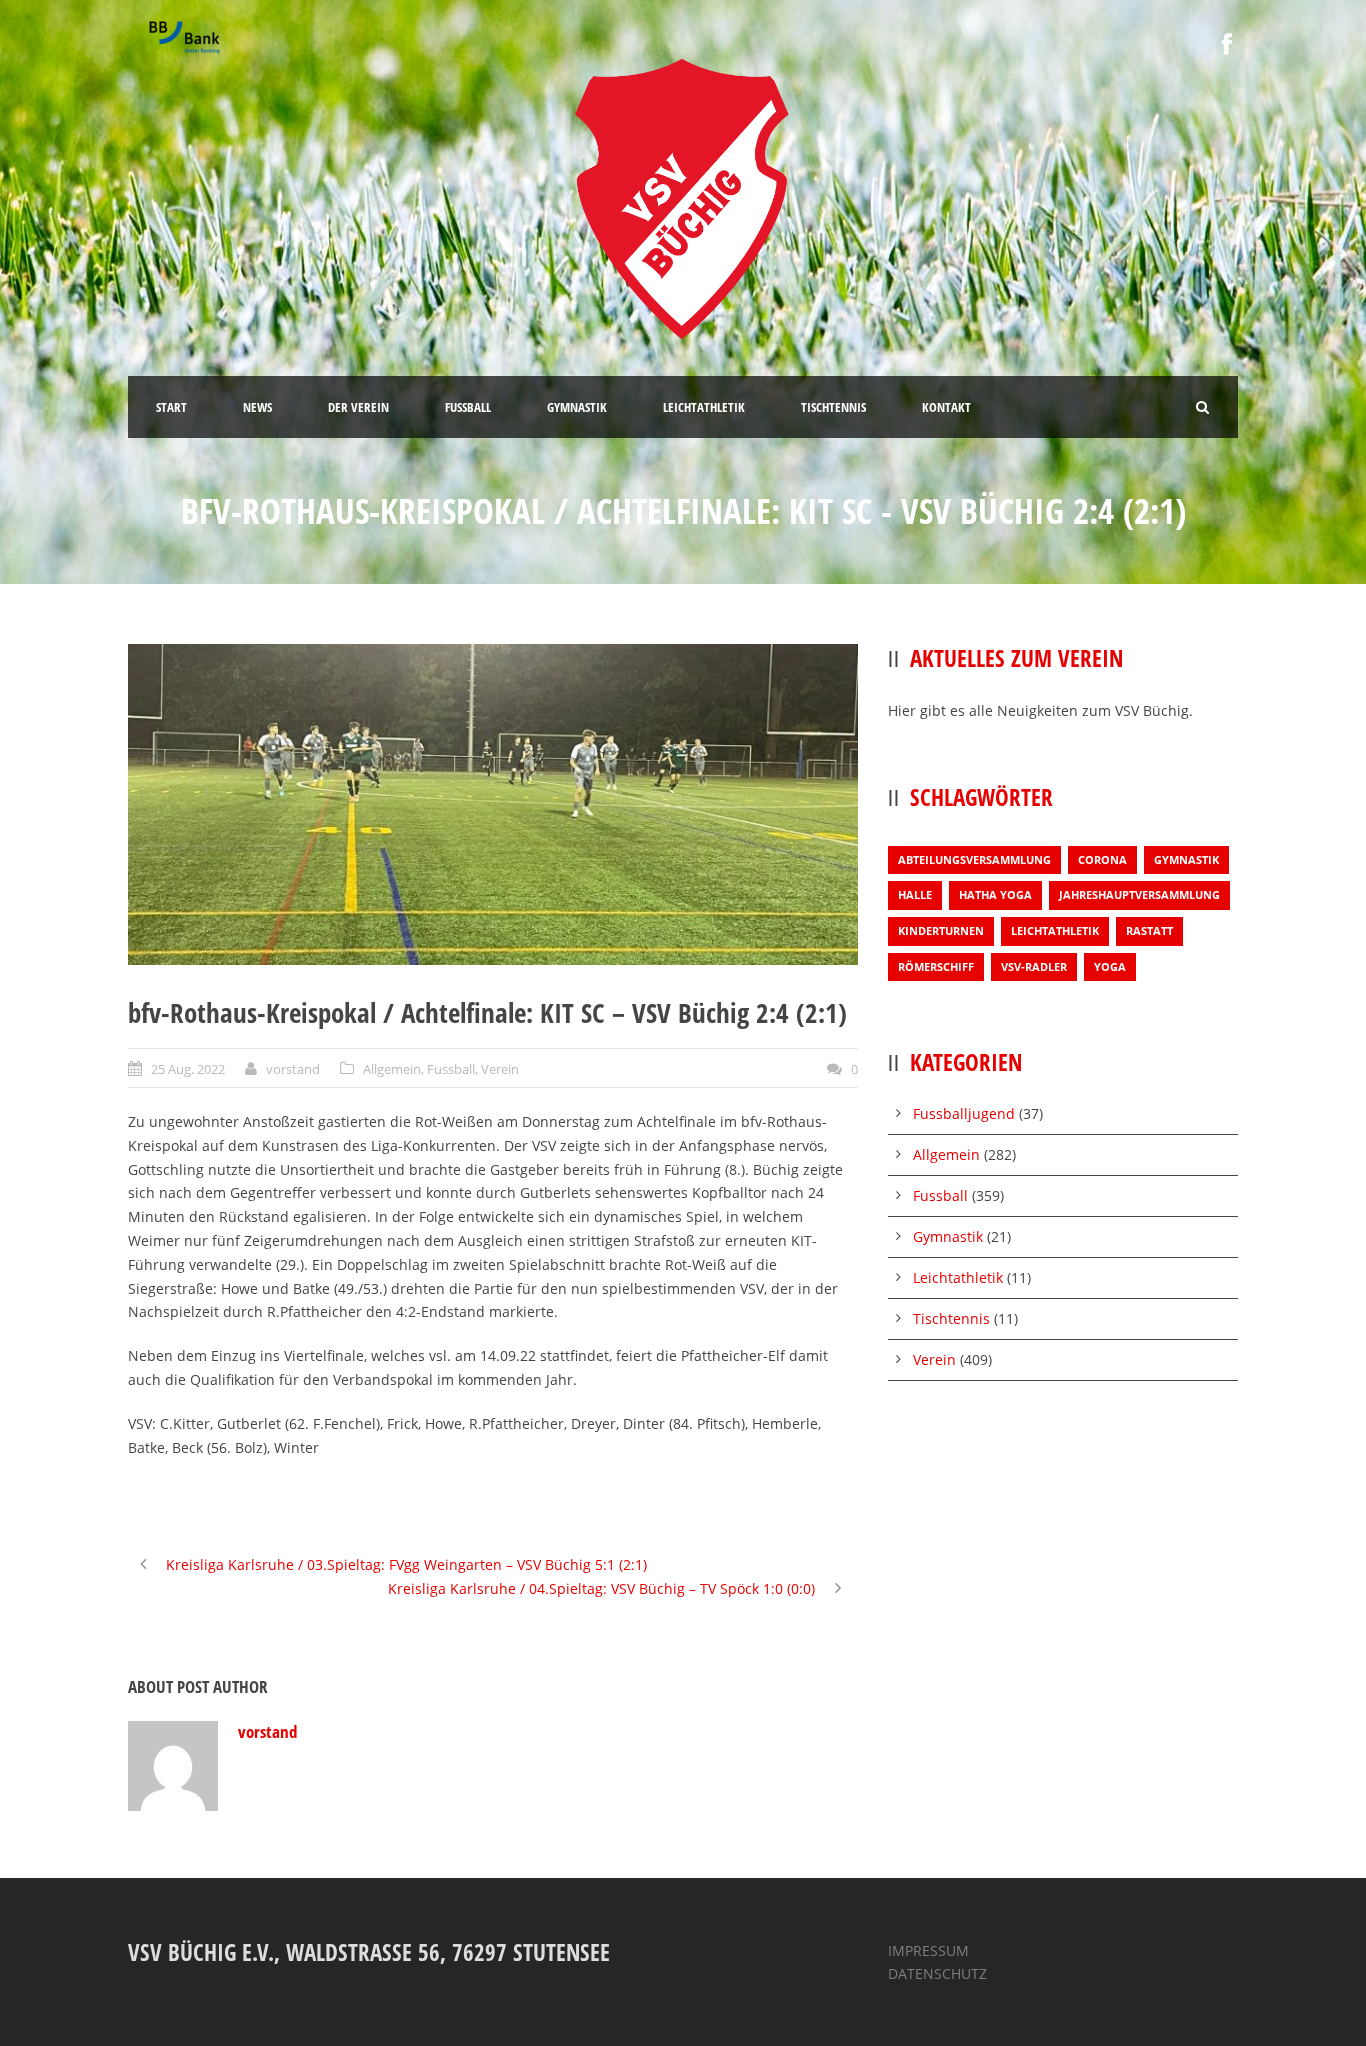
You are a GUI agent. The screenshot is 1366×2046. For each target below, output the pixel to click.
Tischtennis (951, 1318)
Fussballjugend (964, 1113)
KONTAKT (946, 407)
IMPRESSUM (928, 1950)
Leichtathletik (1055, 930)
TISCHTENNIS (833, 407)
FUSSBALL (468, 407)
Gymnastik (1186, 859)
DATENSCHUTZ (937, 1973)
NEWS (257, 407)
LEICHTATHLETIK (704, 407)
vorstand (293, 1069)
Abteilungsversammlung (974, 859)
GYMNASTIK (577, 407)
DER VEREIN (358, 407)
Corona (1102, 859)
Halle (915, 894)
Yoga (1110, 966)
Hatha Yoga (995, 894)
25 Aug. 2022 (188, 1069)
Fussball (451, 1069)
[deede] (493, 804)
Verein (500, 1069)
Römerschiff (936, 966)
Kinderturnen (941, 930)
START (171, 407)
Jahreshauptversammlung (1139, 894)
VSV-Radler (1034, 966)
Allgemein (392, 1069)
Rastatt (1149, 930)
